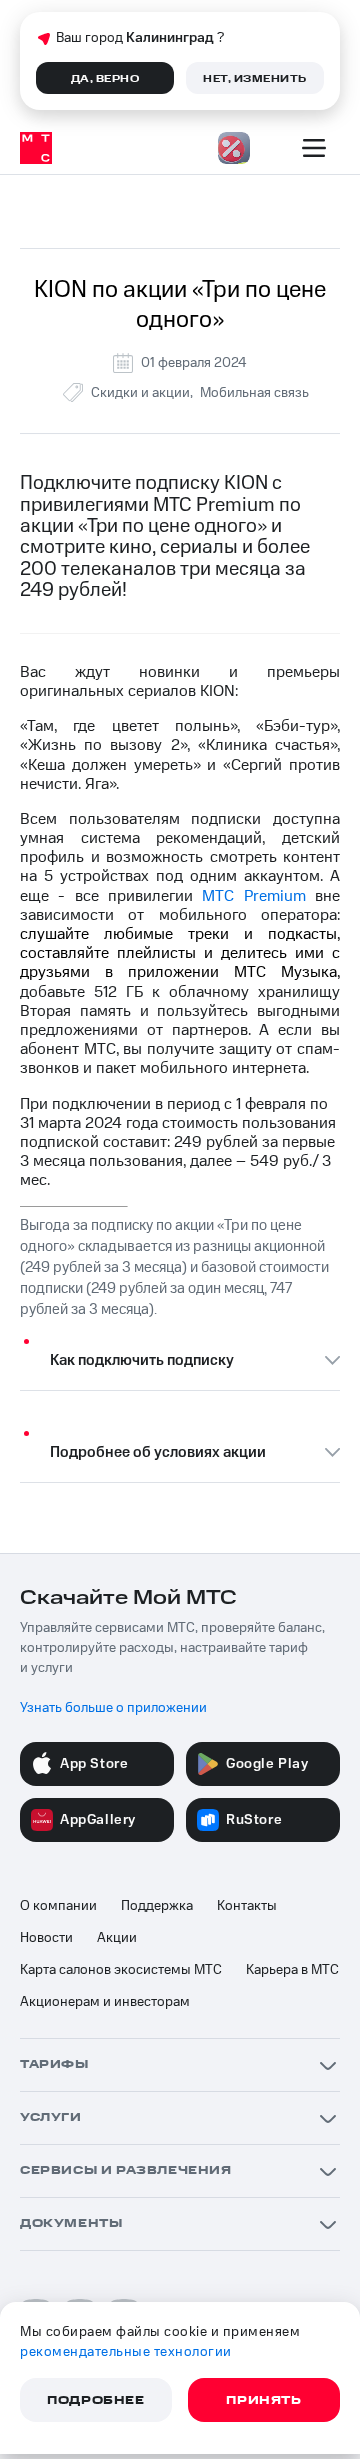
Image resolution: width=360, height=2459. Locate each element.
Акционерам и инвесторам (105, 2002)
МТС (253, 896)
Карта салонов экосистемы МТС (121, 1970)
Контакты (247, 1906)
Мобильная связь (254, 393)
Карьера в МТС (292, 1970)
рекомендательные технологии (126, 2352)
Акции (117, 1938)
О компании (58, 1906)
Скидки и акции (140, 393)
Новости (46, 1938)
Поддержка (157, 1906)
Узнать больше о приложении (113, 1708)
